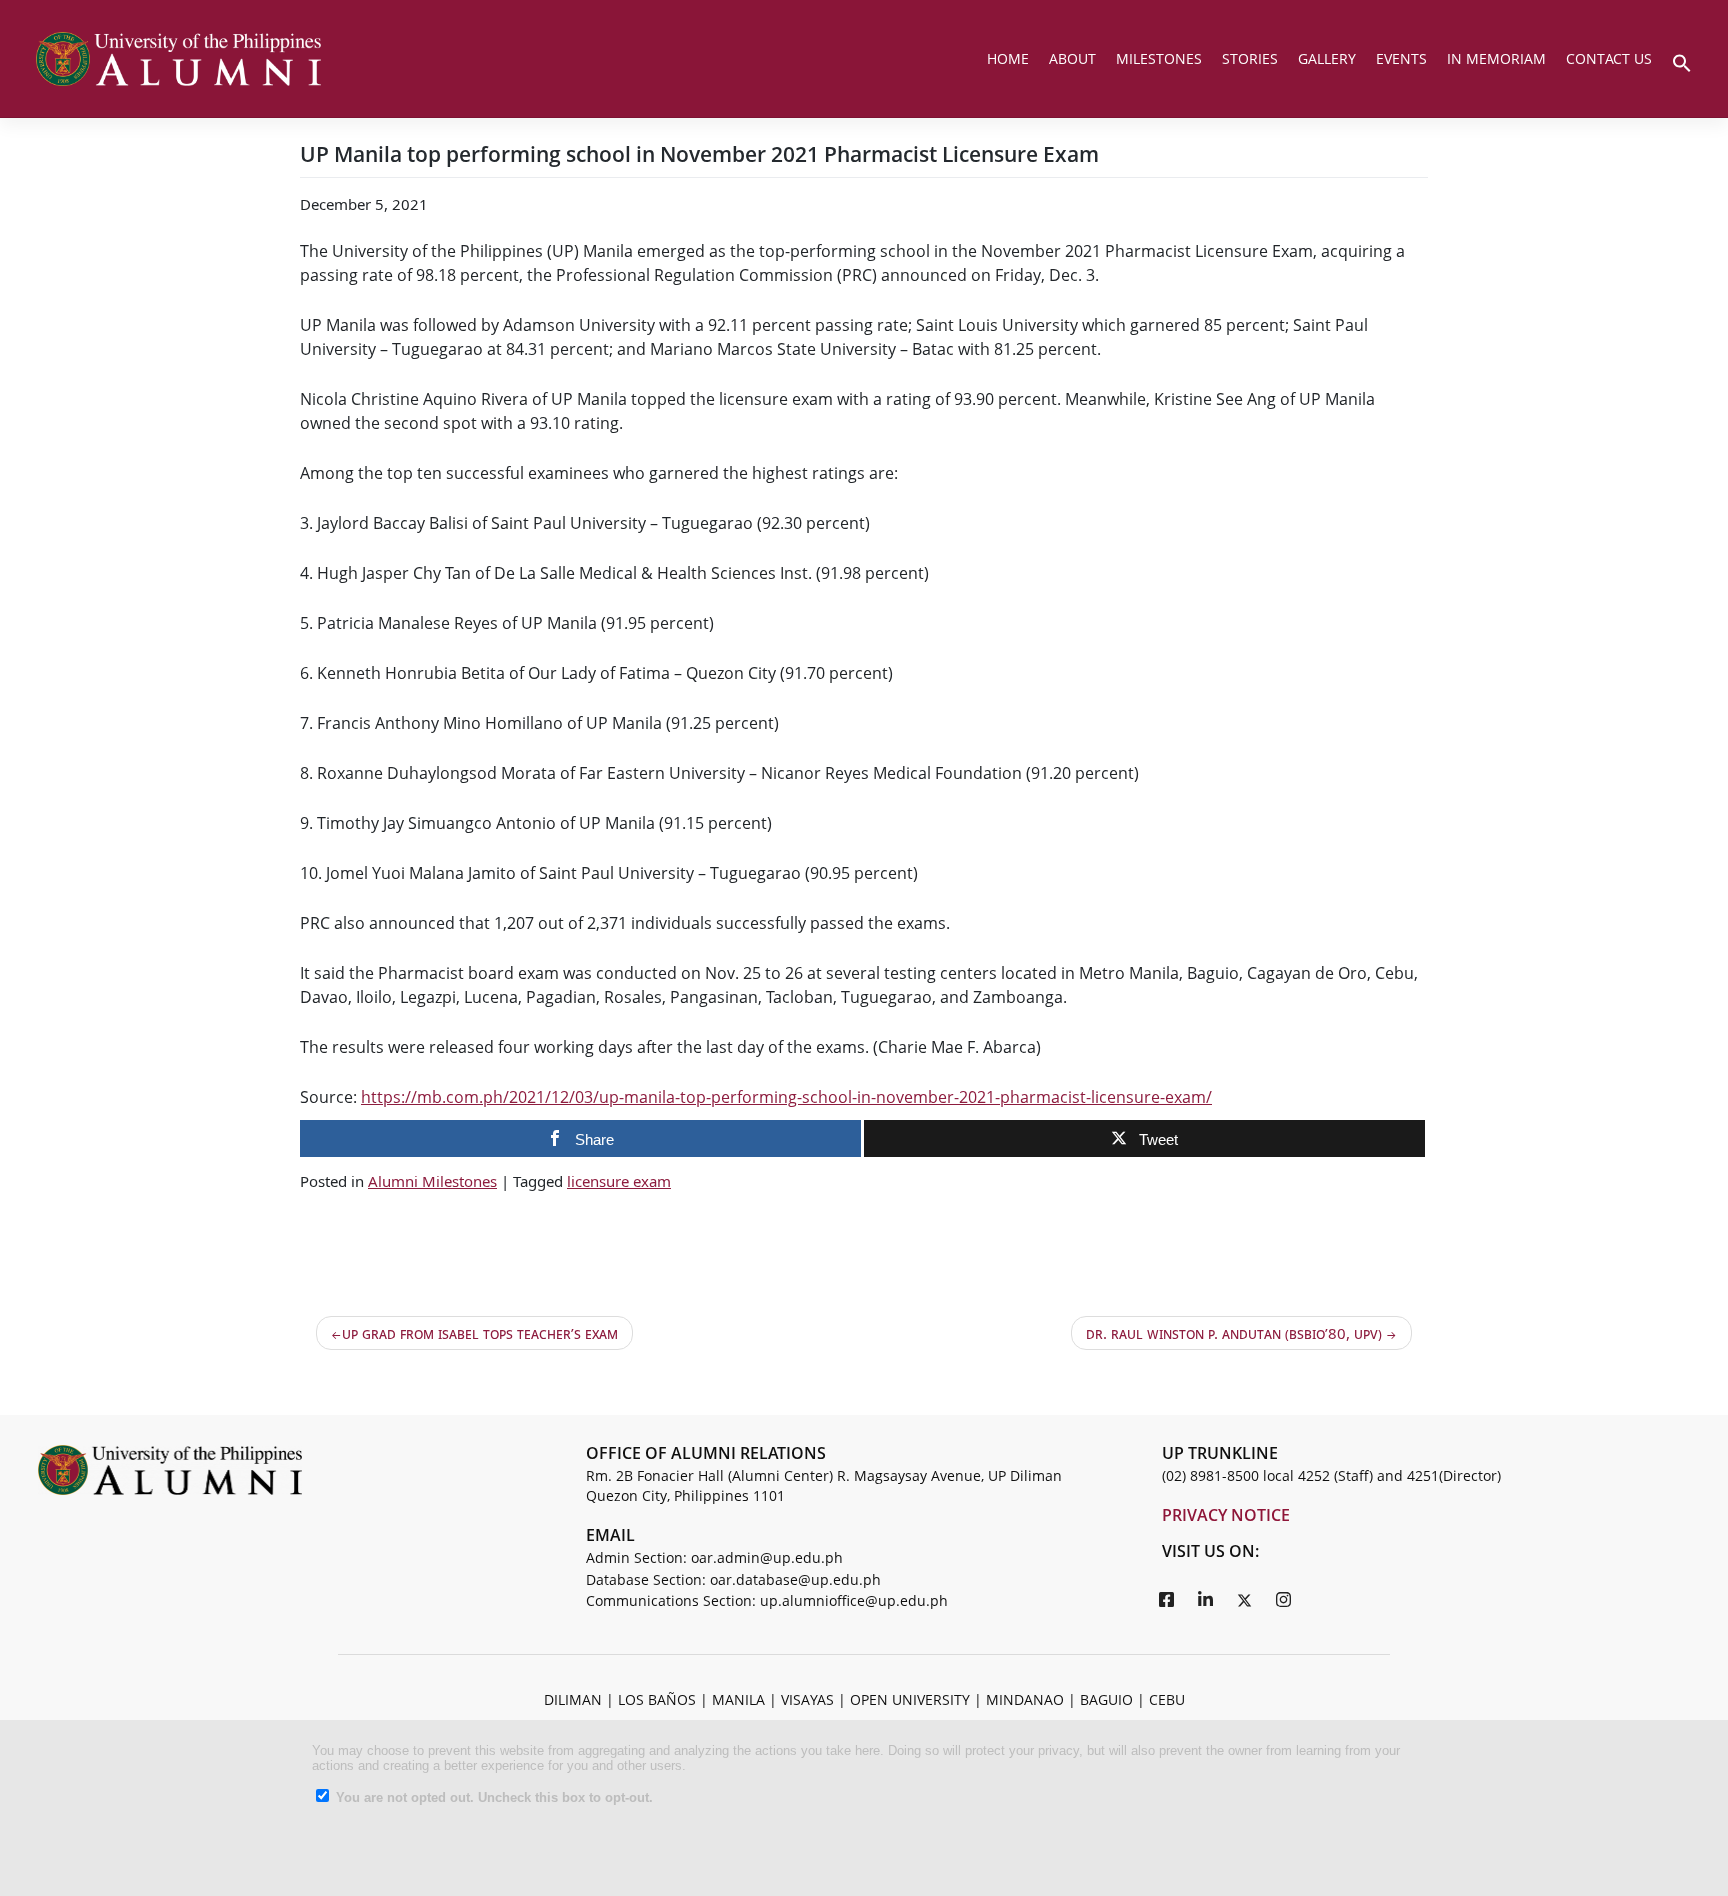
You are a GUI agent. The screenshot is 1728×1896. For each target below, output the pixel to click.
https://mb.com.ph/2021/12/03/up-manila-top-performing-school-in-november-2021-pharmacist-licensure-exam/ (786, 1097)
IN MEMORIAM (1496, 58)
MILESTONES (1159, 58)
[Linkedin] (1206, 1599)
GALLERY (1327, 58)
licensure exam (619, 1181)
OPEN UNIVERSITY (910, 1699)
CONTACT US (1609, 58)
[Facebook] (1167, 1599)
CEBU (1167, 1699)
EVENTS (1401, 58)
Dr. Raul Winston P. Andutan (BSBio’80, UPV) (1234, 1333)
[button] (1682, 61)
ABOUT (1072, 58)
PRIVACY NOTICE (1226, 1515)
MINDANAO (1025, 1699)
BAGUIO (1106, 1699)
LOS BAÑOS (657, 1699)
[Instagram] (1284, 1599)
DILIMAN (573, 1699)
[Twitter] (1245, 1599)
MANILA (738, 1699)
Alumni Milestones (432, 1181)
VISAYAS (807, 1699)
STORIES (1250, 58)
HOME (1008, 58)
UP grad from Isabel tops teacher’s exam (480, 1333)
